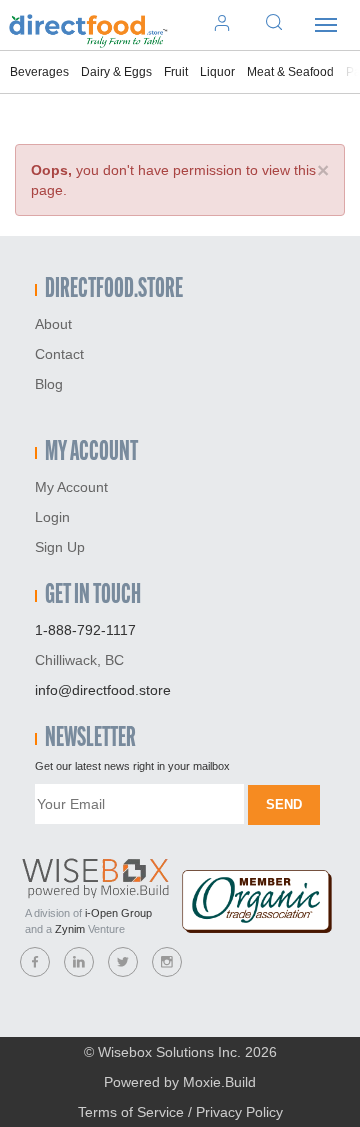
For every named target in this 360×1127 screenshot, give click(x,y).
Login (52, 517)
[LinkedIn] (79, 962)
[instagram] (167, 962)
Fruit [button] (176, 72)
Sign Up (60, 547)
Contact (59, 354)
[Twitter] (123, 962)
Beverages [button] (39, 72)
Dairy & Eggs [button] (116, 72)
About (53, 324)
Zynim (70, 929)
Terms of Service (131, 1112)
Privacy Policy (239, 1112)
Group (118, 913)
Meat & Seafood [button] (290, 72)
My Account (71, 487)
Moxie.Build (219, 1082)
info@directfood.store (103, 690)
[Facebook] (35, 962)
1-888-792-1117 (85, 630)
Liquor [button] (217, 72)
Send (284, 804)
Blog (49, 384)
